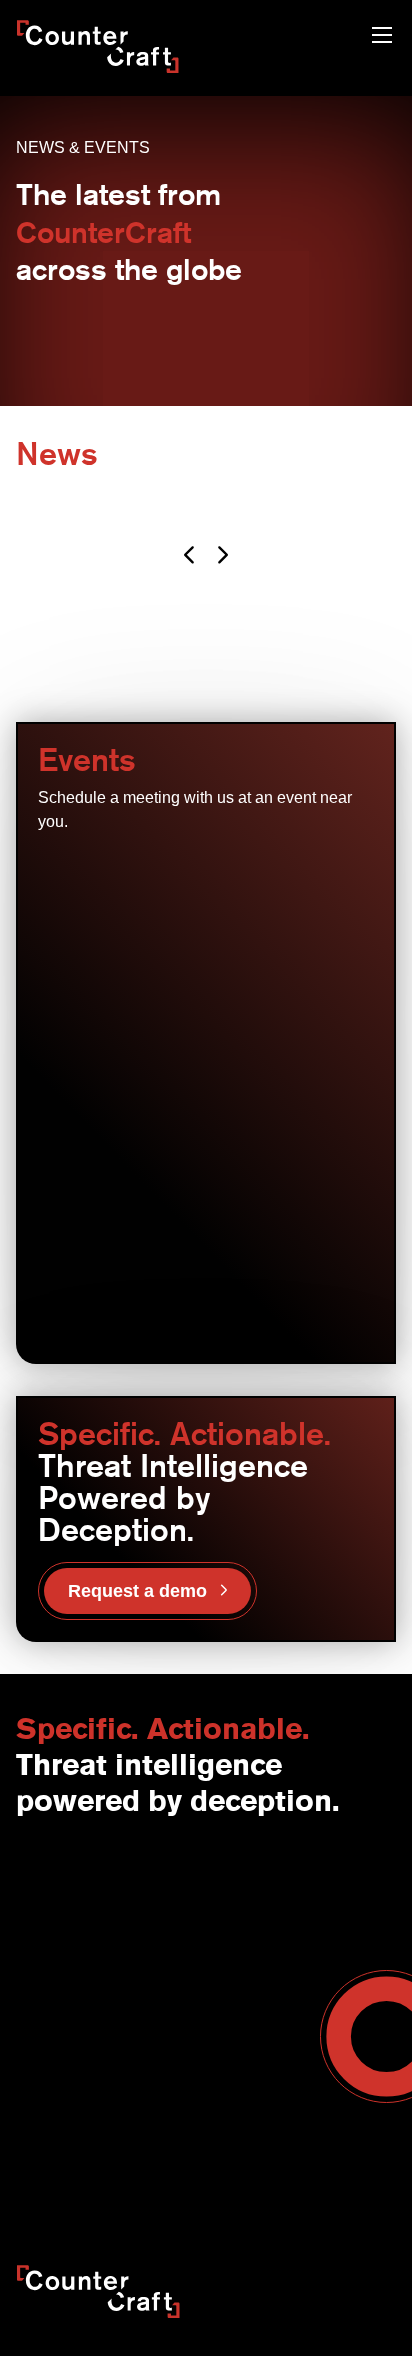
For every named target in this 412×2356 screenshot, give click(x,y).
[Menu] (382, 37)
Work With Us (59, 1964)
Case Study (242, 2131)
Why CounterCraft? (77, 1901)
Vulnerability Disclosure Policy (169, 2193)
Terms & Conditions (77, 1985)
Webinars (236, 2068)
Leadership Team (71, 1943)
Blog (220, 2047)
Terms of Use (173, 2172)
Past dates (217, 871)
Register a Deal (65, 2068)
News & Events (63, 1922)
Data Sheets (245, 2110)
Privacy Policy (281, 2172)
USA (220, 1880)
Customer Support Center (97, 2089)
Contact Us (51, 1880)
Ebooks (229, 2089)
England (232, 1901)
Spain (224, 1922)
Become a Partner (73, 2047)
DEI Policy (318, 2193)
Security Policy (62, 2172)
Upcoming (97, 871)
